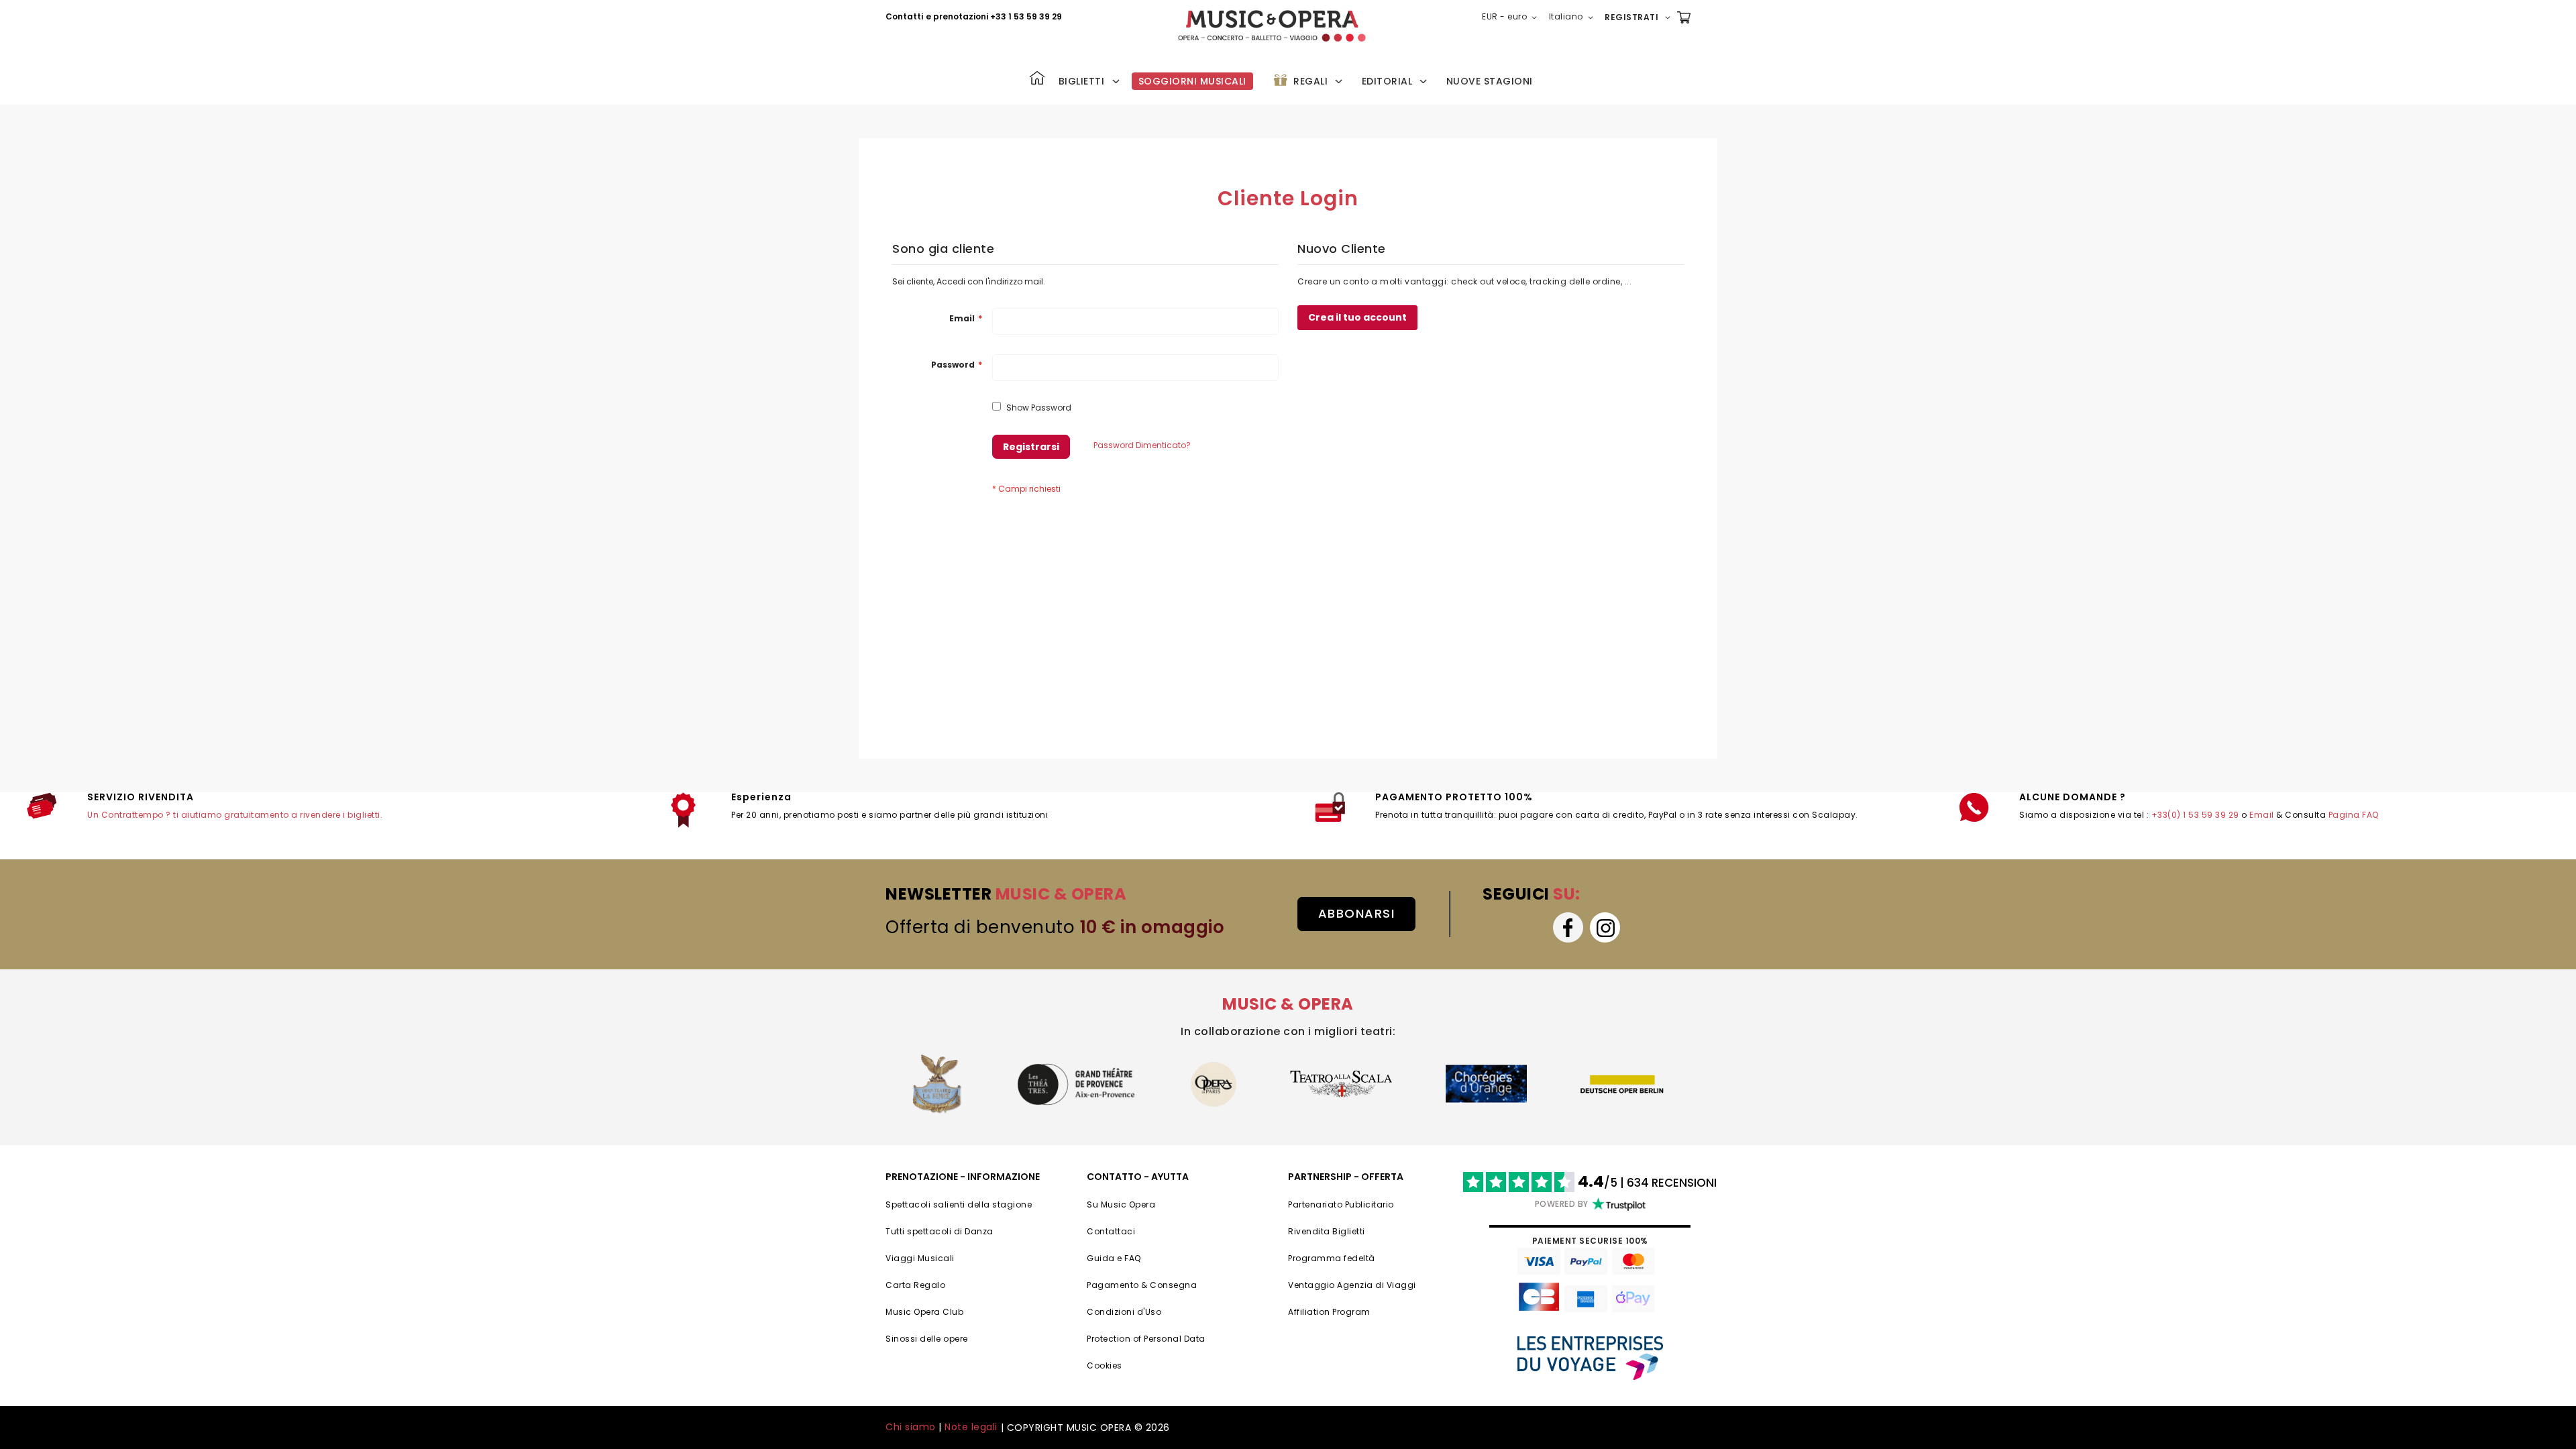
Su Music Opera (1121, 1204)
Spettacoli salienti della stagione (959, 1204)
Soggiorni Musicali (1192, 81)
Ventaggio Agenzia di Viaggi (1352, 1285)
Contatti (904, 16)
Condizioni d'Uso (1124, 1312)
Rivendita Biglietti (1327, 1231)
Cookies (1105, 1365)
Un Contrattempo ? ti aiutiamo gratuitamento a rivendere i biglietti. (235, 815)
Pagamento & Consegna (1142, 1285)
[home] (1272, 26)
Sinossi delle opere (927, 1339)
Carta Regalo (915, 1285)
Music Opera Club (924, 1312)
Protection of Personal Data (1146, 1339)
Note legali (971, 1427)
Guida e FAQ (1114, 1258)
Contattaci (1111, 1231)
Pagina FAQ (2354, 815)
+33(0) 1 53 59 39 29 (2195, 815)
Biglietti (1082, 81)
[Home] (1037, 79)
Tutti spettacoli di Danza (940, 1231)
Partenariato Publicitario (1341, 1204)
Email (2262, 815)
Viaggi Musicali (920, 1258)
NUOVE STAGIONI (1490, 81)
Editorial (1387, 81)
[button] (1512, 17)
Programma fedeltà (1332, 1258)
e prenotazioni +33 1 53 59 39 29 (994, 16)
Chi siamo (911, 1427)
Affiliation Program (1329, 1312)
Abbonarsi (1357, 913)
